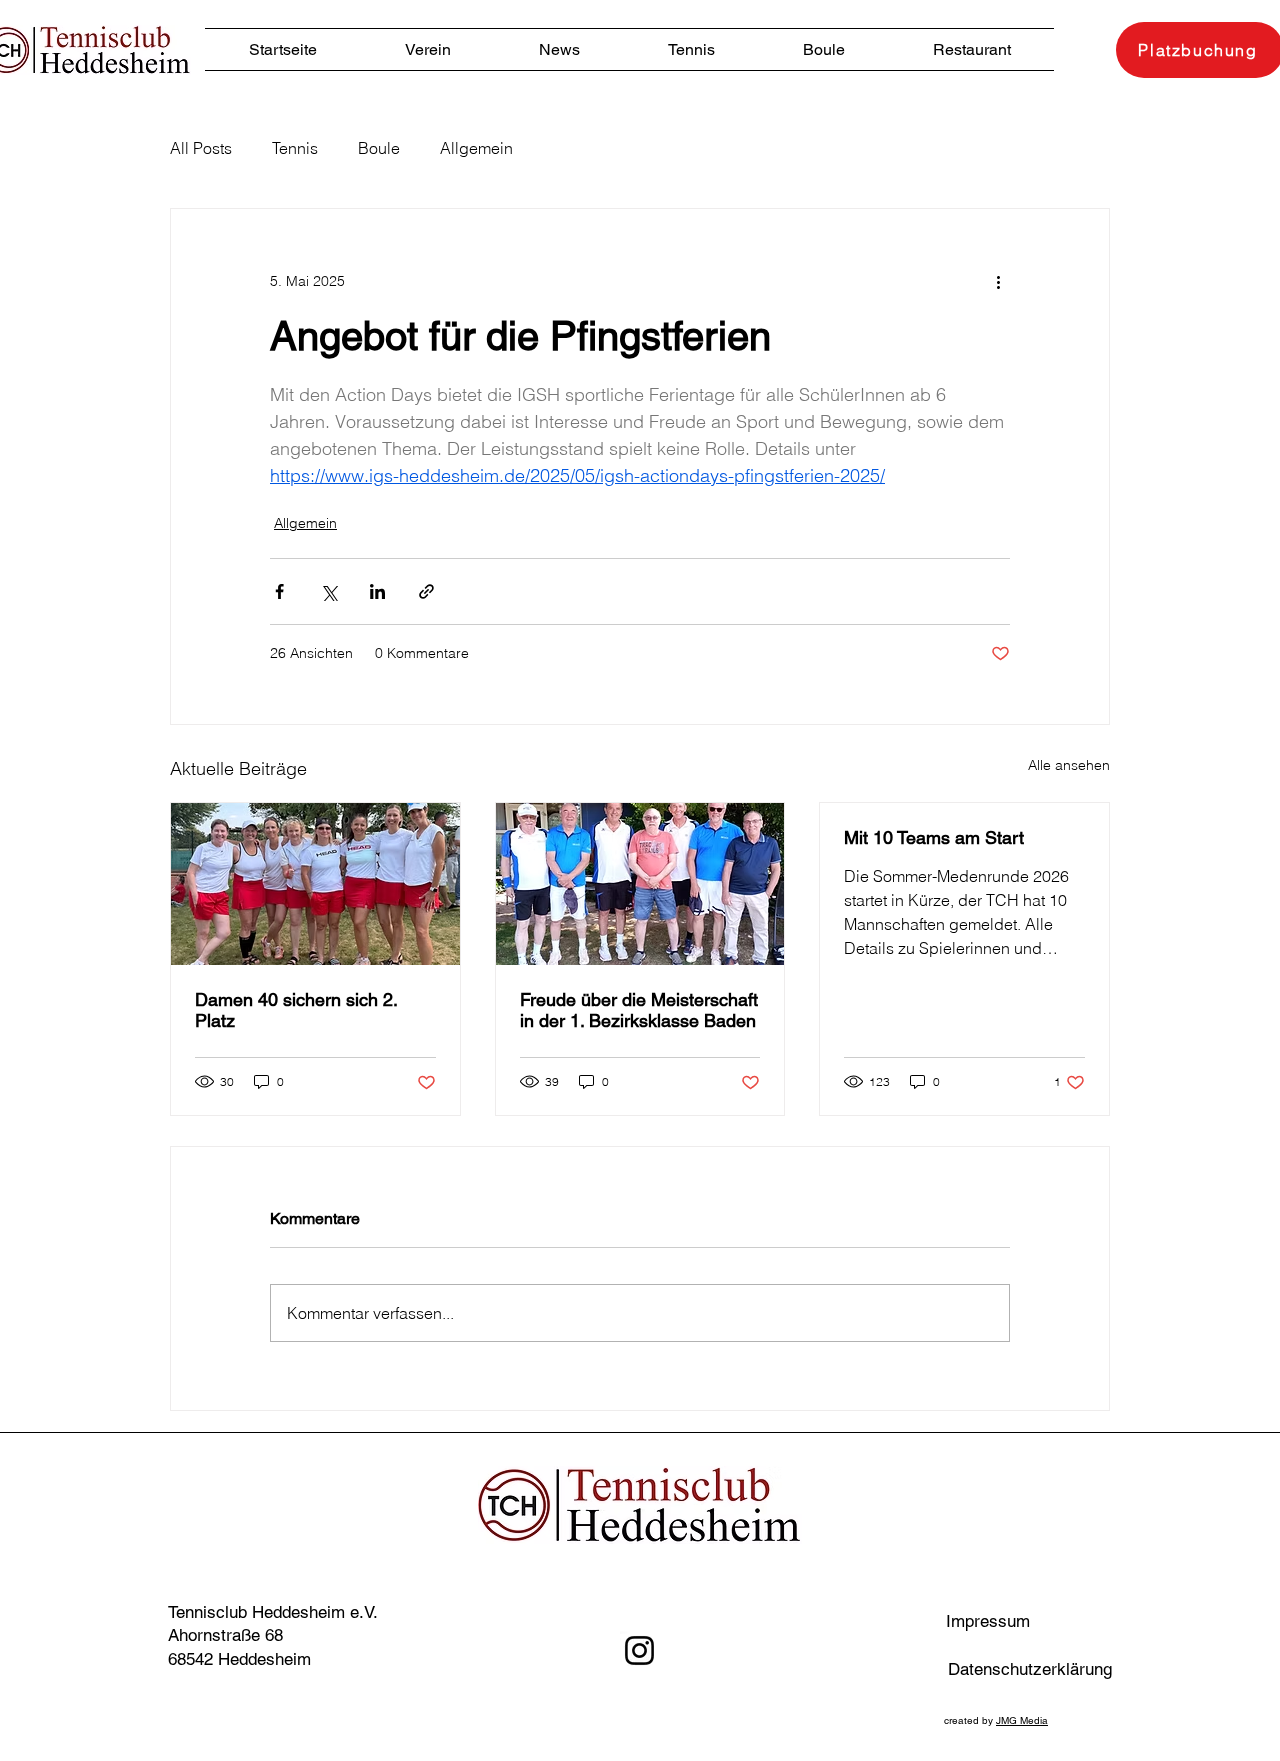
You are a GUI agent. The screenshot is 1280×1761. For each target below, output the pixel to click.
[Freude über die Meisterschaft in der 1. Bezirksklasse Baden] (640, 884)
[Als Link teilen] (426, 591)
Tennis (295, 148)
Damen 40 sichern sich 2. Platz (296, 1010)
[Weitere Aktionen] (998, 281)
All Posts (201, 148)
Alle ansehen (1069, 765)
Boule (379, 148)
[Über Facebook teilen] (279, 591)
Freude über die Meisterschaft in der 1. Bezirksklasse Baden (639, 1010)
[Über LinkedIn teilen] (377, 591)
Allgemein (476, 148)
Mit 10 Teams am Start (934, 837)
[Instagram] (639, 1650)
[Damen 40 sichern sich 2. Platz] (315, 884)
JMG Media (1022, 1720)
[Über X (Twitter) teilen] (328, 591)
